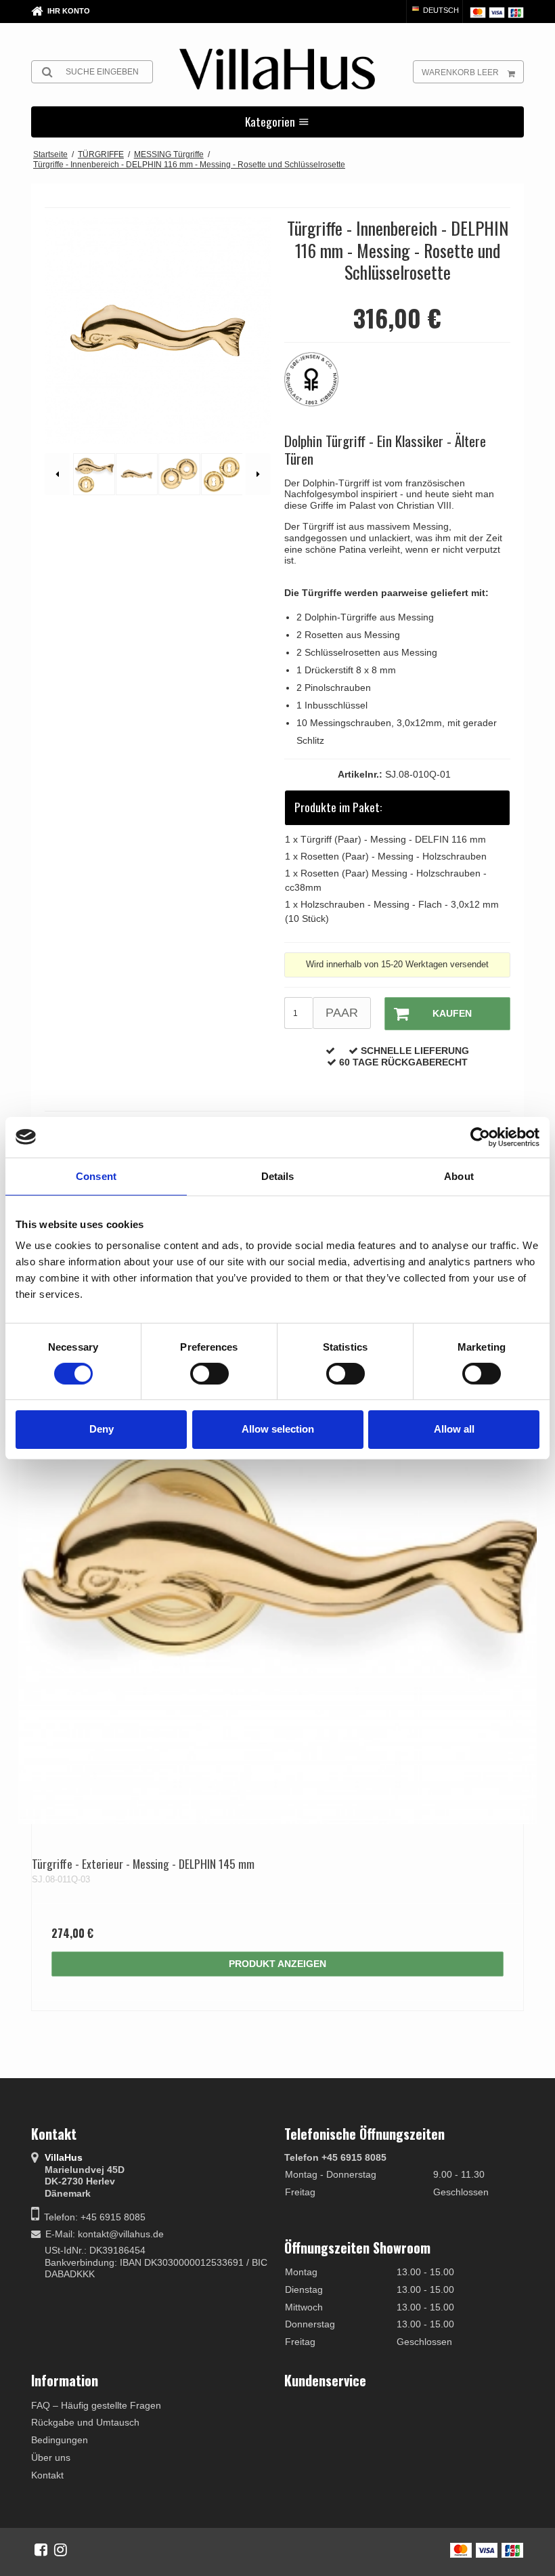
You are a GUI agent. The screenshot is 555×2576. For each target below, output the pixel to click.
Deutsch (440, 10)
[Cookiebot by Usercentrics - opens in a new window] (480, 1137)
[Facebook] (41, 2550)
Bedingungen (60, 2440)
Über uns (51, 2457)
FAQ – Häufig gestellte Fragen (96, 2405)
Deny (102, 1429)
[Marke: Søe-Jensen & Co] (318, 386)
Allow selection (278, 1429)
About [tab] (459, 1176)
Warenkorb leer (460, 72)
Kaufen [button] (452, 1013)
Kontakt (47, 2475)
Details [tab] (278, 1176)
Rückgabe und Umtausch (85, 2422)
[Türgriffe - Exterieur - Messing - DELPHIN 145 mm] (277, 1565)
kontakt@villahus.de (121, 2234)
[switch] (209, 1374)
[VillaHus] (277, 69)
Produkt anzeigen (277, 1964)
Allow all (454, 1429)
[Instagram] (61, 2550)
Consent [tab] (96, 1176)
